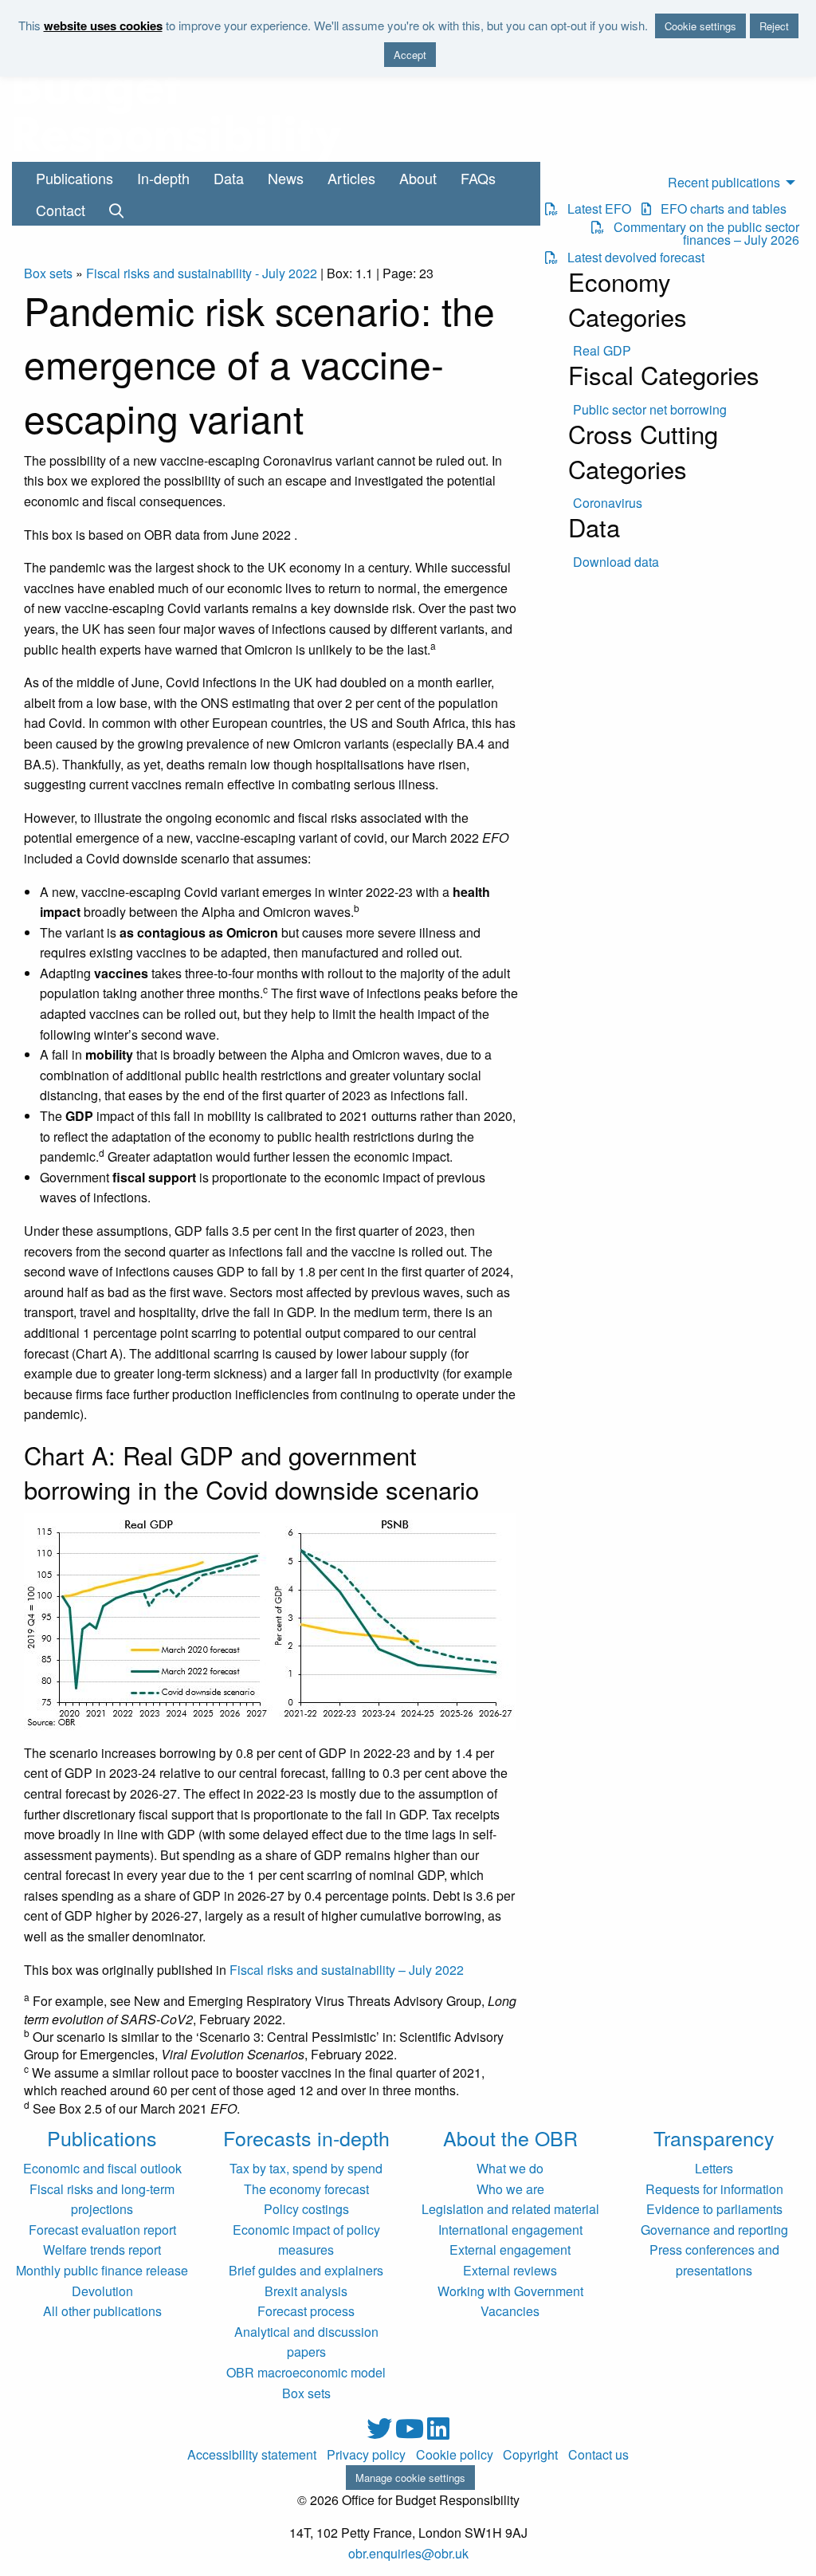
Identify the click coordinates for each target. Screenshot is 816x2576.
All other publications (102, 2311)
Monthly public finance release (102, 2270)
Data (229, 178)
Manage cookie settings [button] (410, 2478)
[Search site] (116, 210)
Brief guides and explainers (306, 2270)
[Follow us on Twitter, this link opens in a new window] (381, 2433)
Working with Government (510, 2291)
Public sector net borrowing (650, 410)
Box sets (48, 273)
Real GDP (602, 351)
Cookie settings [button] (700, 26)
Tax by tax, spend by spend (306, 2168)
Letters (714, 2168)
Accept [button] (410, 55)
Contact (61, 210)
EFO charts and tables (719, 209)
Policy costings (306, 2209)
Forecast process (306, 2311)
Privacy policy (366, 2455)
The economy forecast (306, 2189)
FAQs (478, 178)
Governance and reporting (714, 2230)
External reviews (510, 2270)
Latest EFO (594, 209)
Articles (351, 178)
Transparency (714, 2137)
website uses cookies (103, 26)
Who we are (510, 2189)
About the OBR (510, 2137)
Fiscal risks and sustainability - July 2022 (202, 273)
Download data (616, 562)
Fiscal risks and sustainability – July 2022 (347, 1970)
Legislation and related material (510, 2209)
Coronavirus (608, 503)
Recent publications (724, 182)
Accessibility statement (252, 2455)
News (286, 178)
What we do (510, 2168)
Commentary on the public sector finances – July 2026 (702, 234)
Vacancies (510, 2311)
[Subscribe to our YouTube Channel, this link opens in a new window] (411, 2433)
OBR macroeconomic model (306, 2372)
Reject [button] (774, 26)
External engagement (510, 2250)
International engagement (510, 2230)
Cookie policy (455, 2455)
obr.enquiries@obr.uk (408, 2553)
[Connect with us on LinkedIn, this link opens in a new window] (438, 2433)
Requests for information (714, 2189)
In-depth (163, 178)
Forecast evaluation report (102, 2230)
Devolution (102, 2291)
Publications (75, 178)
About (418, 178)
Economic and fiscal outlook (102, 2168)
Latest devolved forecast (631, 258)
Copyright (530, 2455)
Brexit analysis (306, 2291)
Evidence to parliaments (714, 2209)
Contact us (598, 2455)
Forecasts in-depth (306, 2137)
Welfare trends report (102, 2250)
